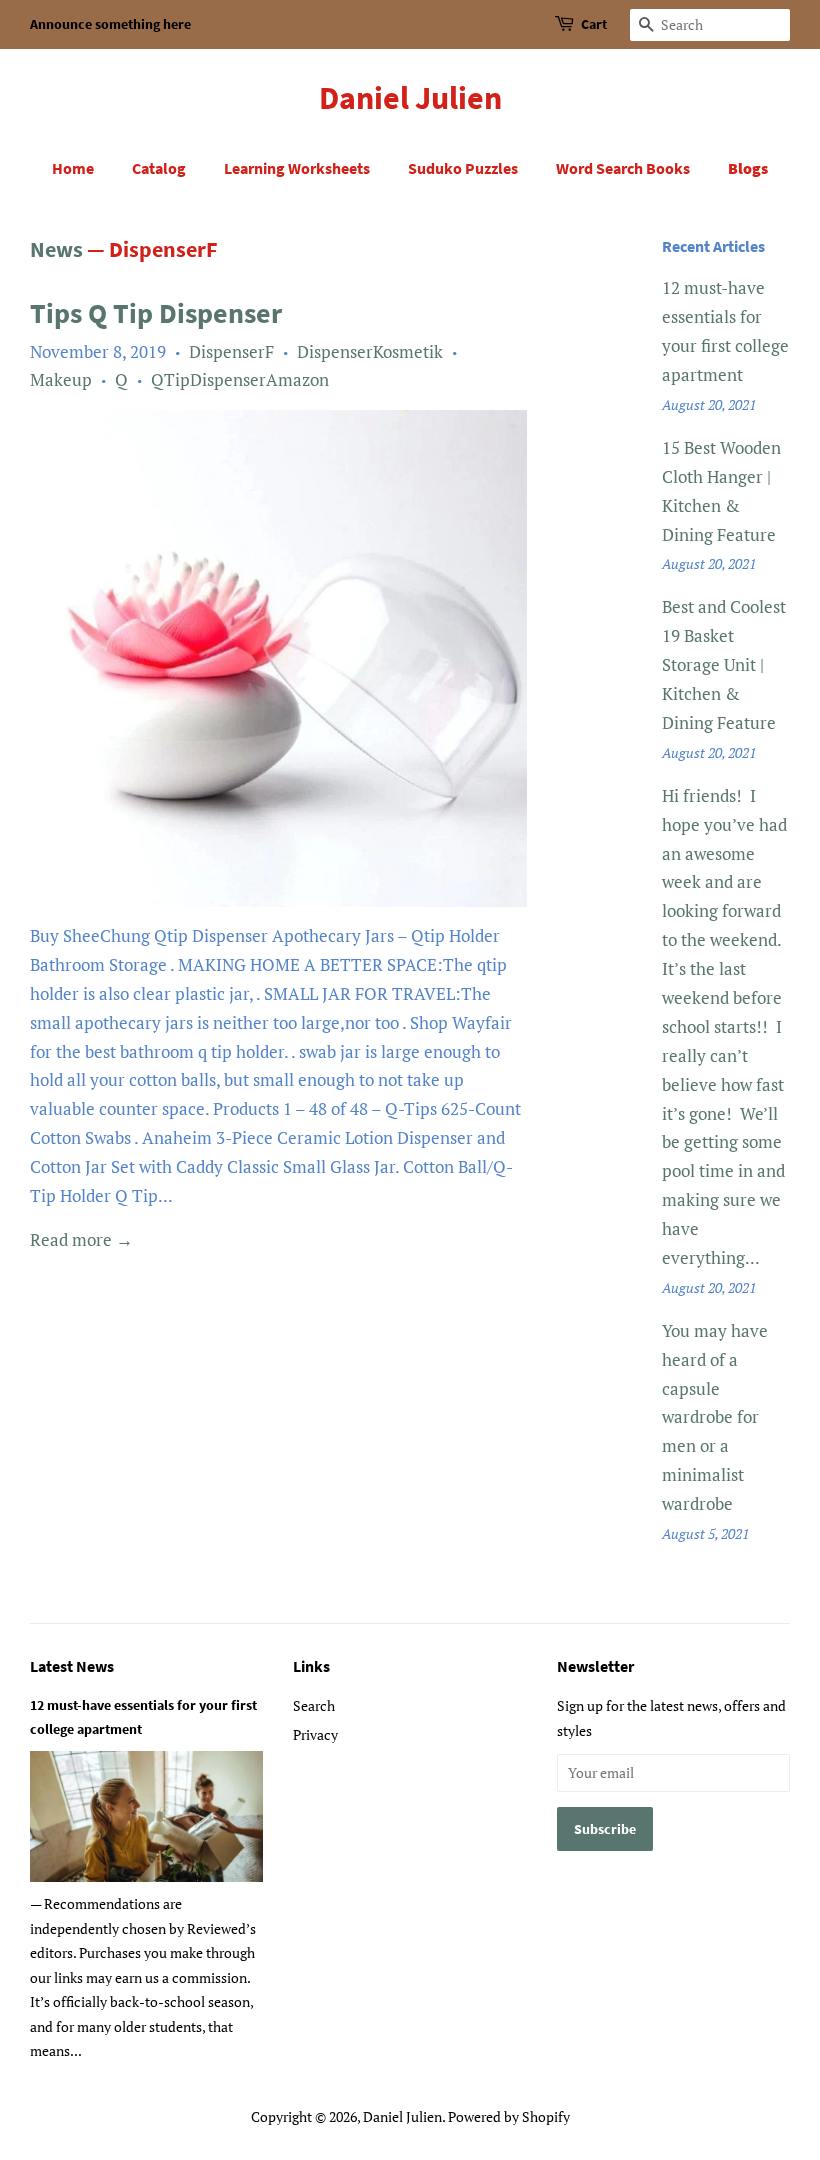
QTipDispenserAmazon (240, 379)
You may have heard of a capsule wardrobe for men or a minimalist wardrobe (715, 1417)
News (56, 249)
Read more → (81, 1239)
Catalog (159, 168)
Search (314, 1705)
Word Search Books (623, 168)
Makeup (61, 379)
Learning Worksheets (297, 168)
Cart (594, 24)
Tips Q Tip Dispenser (156, 313)
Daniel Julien (410, 98)
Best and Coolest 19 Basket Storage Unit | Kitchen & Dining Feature (724, 664)
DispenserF (231, 351)
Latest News (72, 1666)
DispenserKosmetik (370, 351)
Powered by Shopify (509, 2116)
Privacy (315, 1734)
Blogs (748, 168)
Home (73, 168)
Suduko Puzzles (463, 168)
